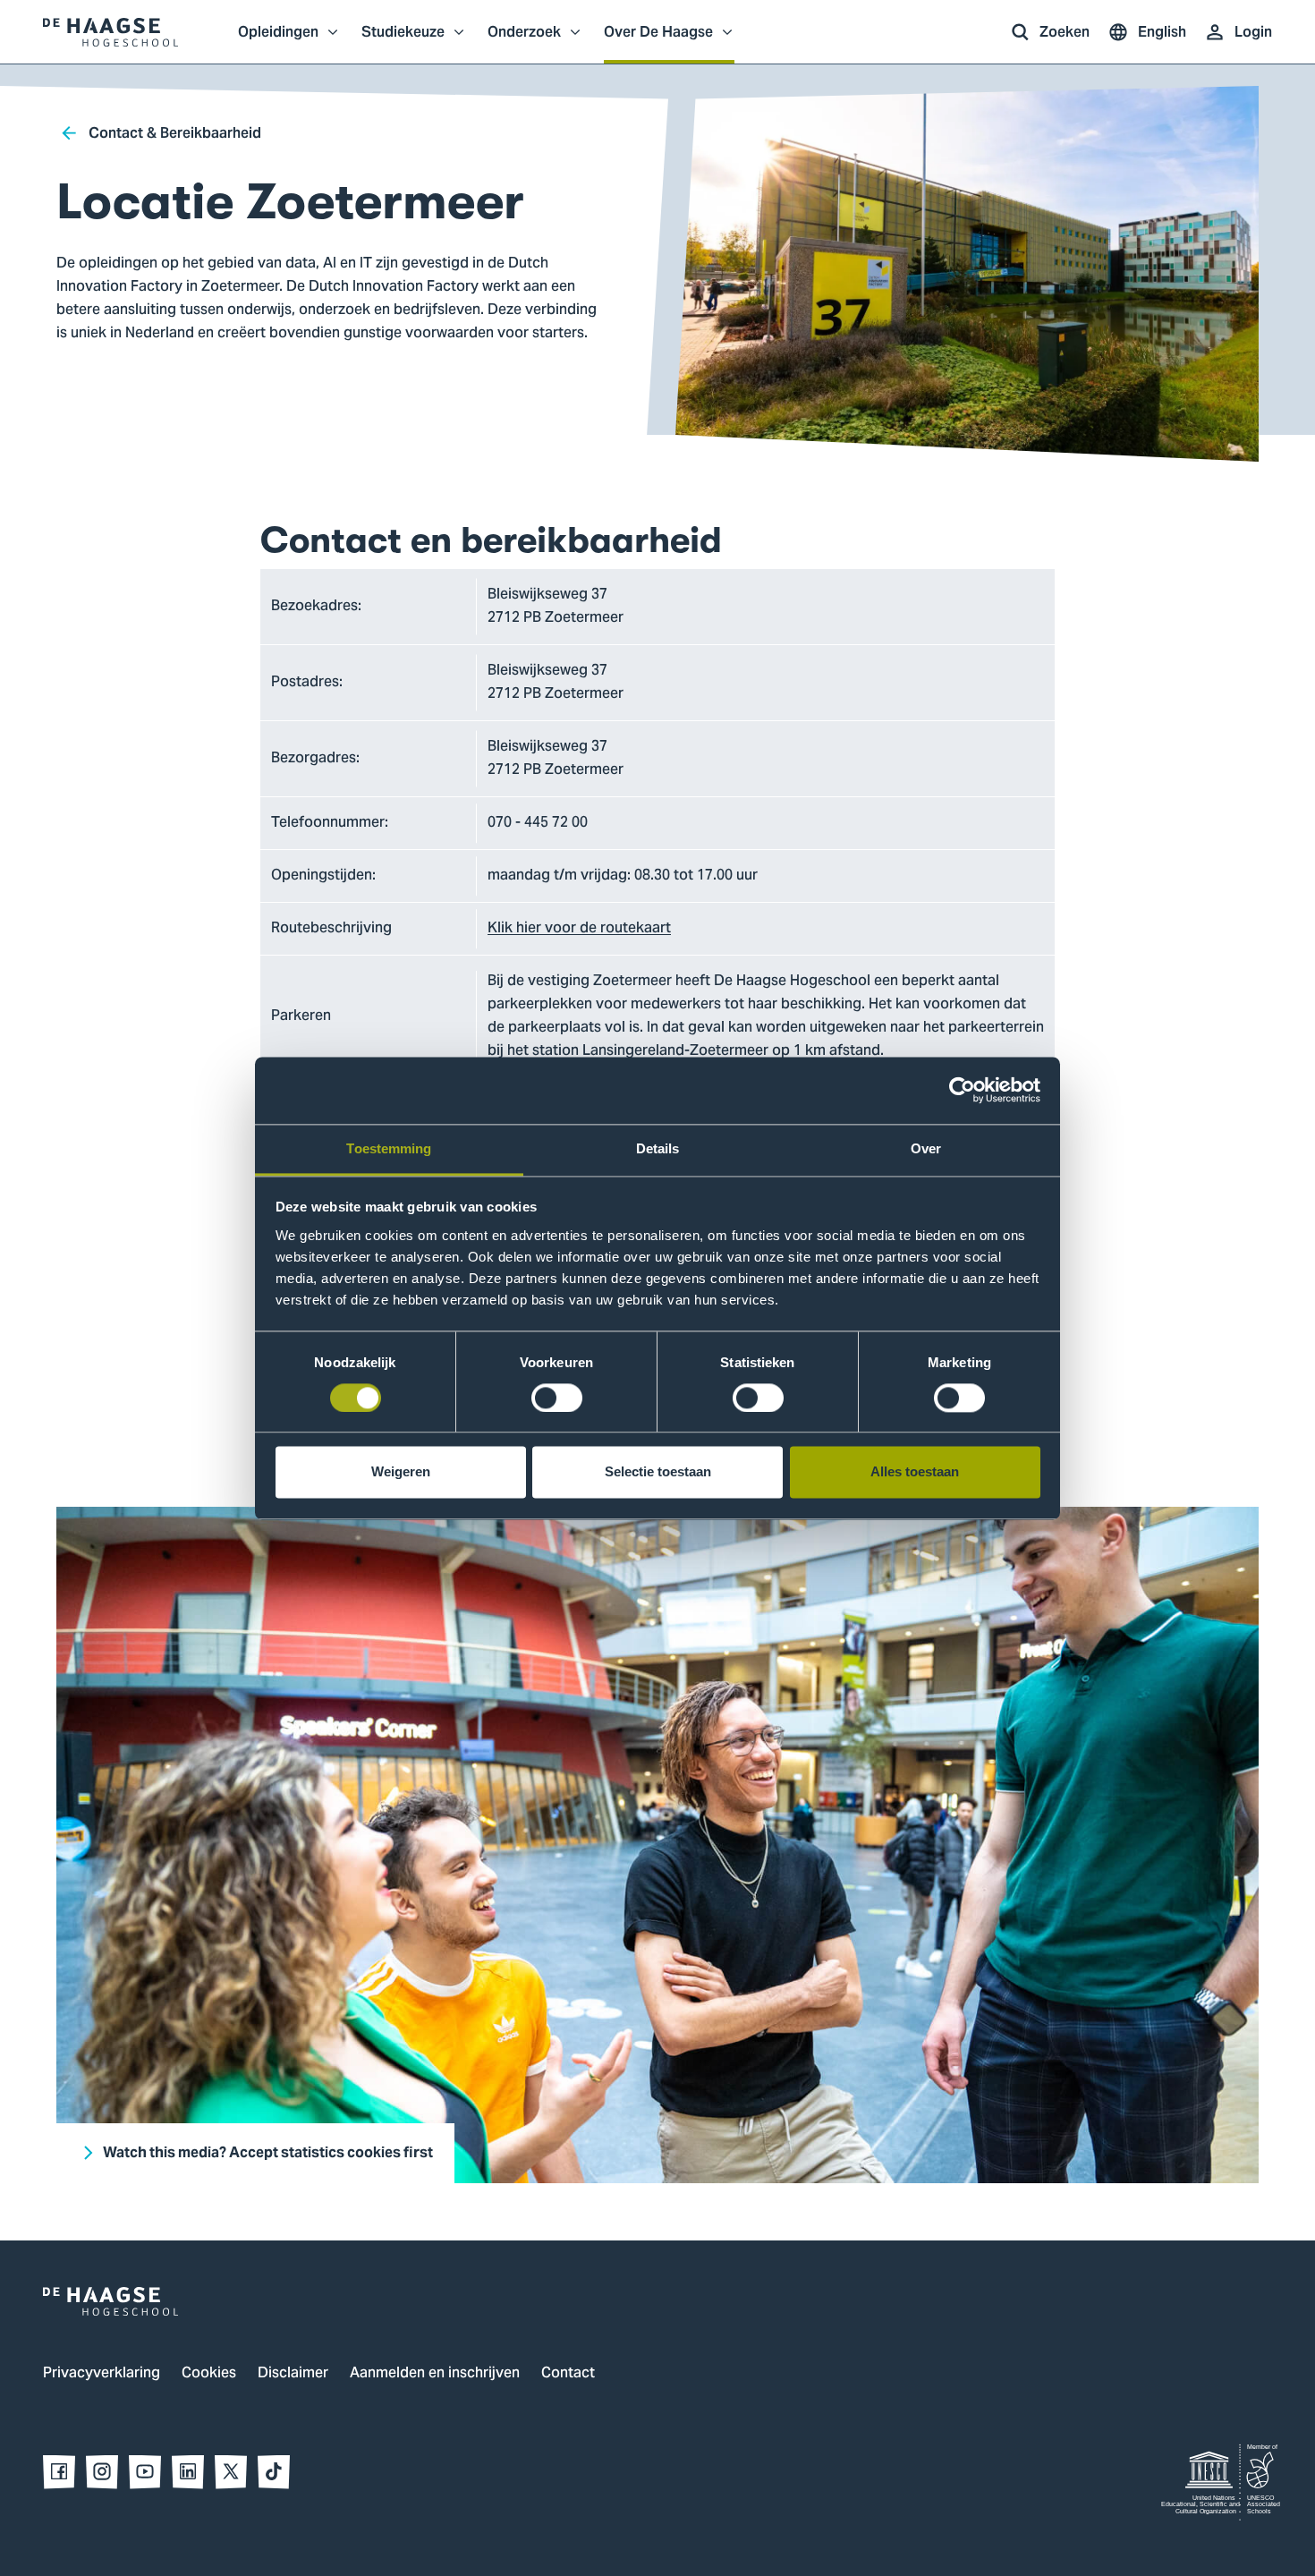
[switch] (557, 1398)
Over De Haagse (658, 41)
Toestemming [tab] (389, 1148)
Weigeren (401, 1472)
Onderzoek (524, 41)
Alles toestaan (915, 1472)
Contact (568, 2374)
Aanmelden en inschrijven (435, 2374)
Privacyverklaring (102, 2374)
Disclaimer (293, 2374)
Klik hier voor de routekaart (579, 929)
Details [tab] (658, 1148)
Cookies (209, 2374)
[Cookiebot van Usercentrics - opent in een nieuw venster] (962, 1090)
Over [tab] (926, 1148)
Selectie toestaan (658, 1472)
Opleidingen (278, 41)
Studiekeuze (403, 41)
